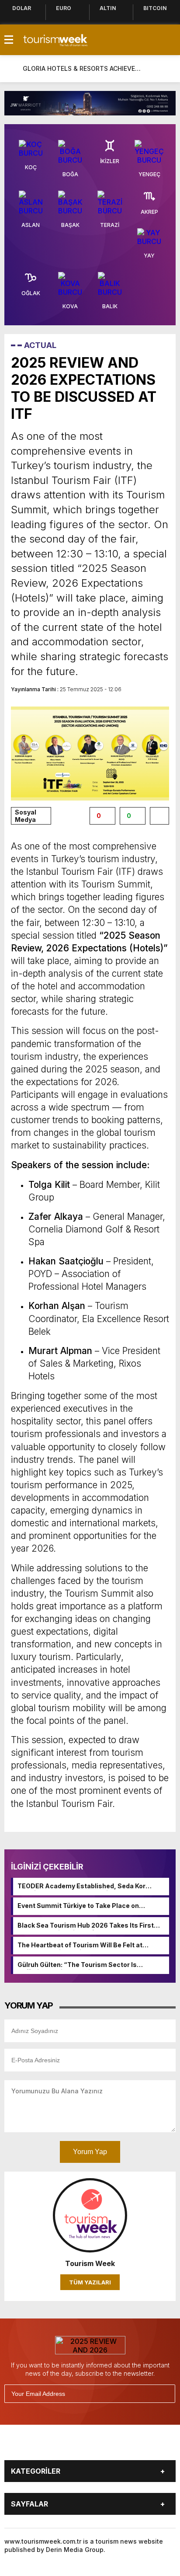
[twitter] (61, 2446)
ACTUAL (40, 345)
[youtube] (101, 2446)
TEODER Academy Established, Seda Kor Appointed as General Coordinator (81, 1887)
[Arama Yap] (149, 69)
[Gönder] (165, 2394)
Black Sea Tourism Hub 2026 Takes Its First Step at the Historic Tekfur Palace (86, 1926)
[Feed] (142, 2446)
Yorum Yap (90, 2152)
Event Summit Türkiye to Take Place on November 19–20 (78, 1906)
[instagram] (81, 2446)
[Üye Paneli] (167, 69)
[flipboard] (121, 2446)
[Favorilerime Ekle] (159, 816)
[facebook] (41, 2446)
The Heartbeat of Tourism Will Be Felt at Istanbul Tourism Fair (80, 1946)
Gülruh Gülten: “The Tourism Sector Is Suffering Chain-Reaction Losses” (77, 1965)
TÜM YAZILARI (90, 2282)
